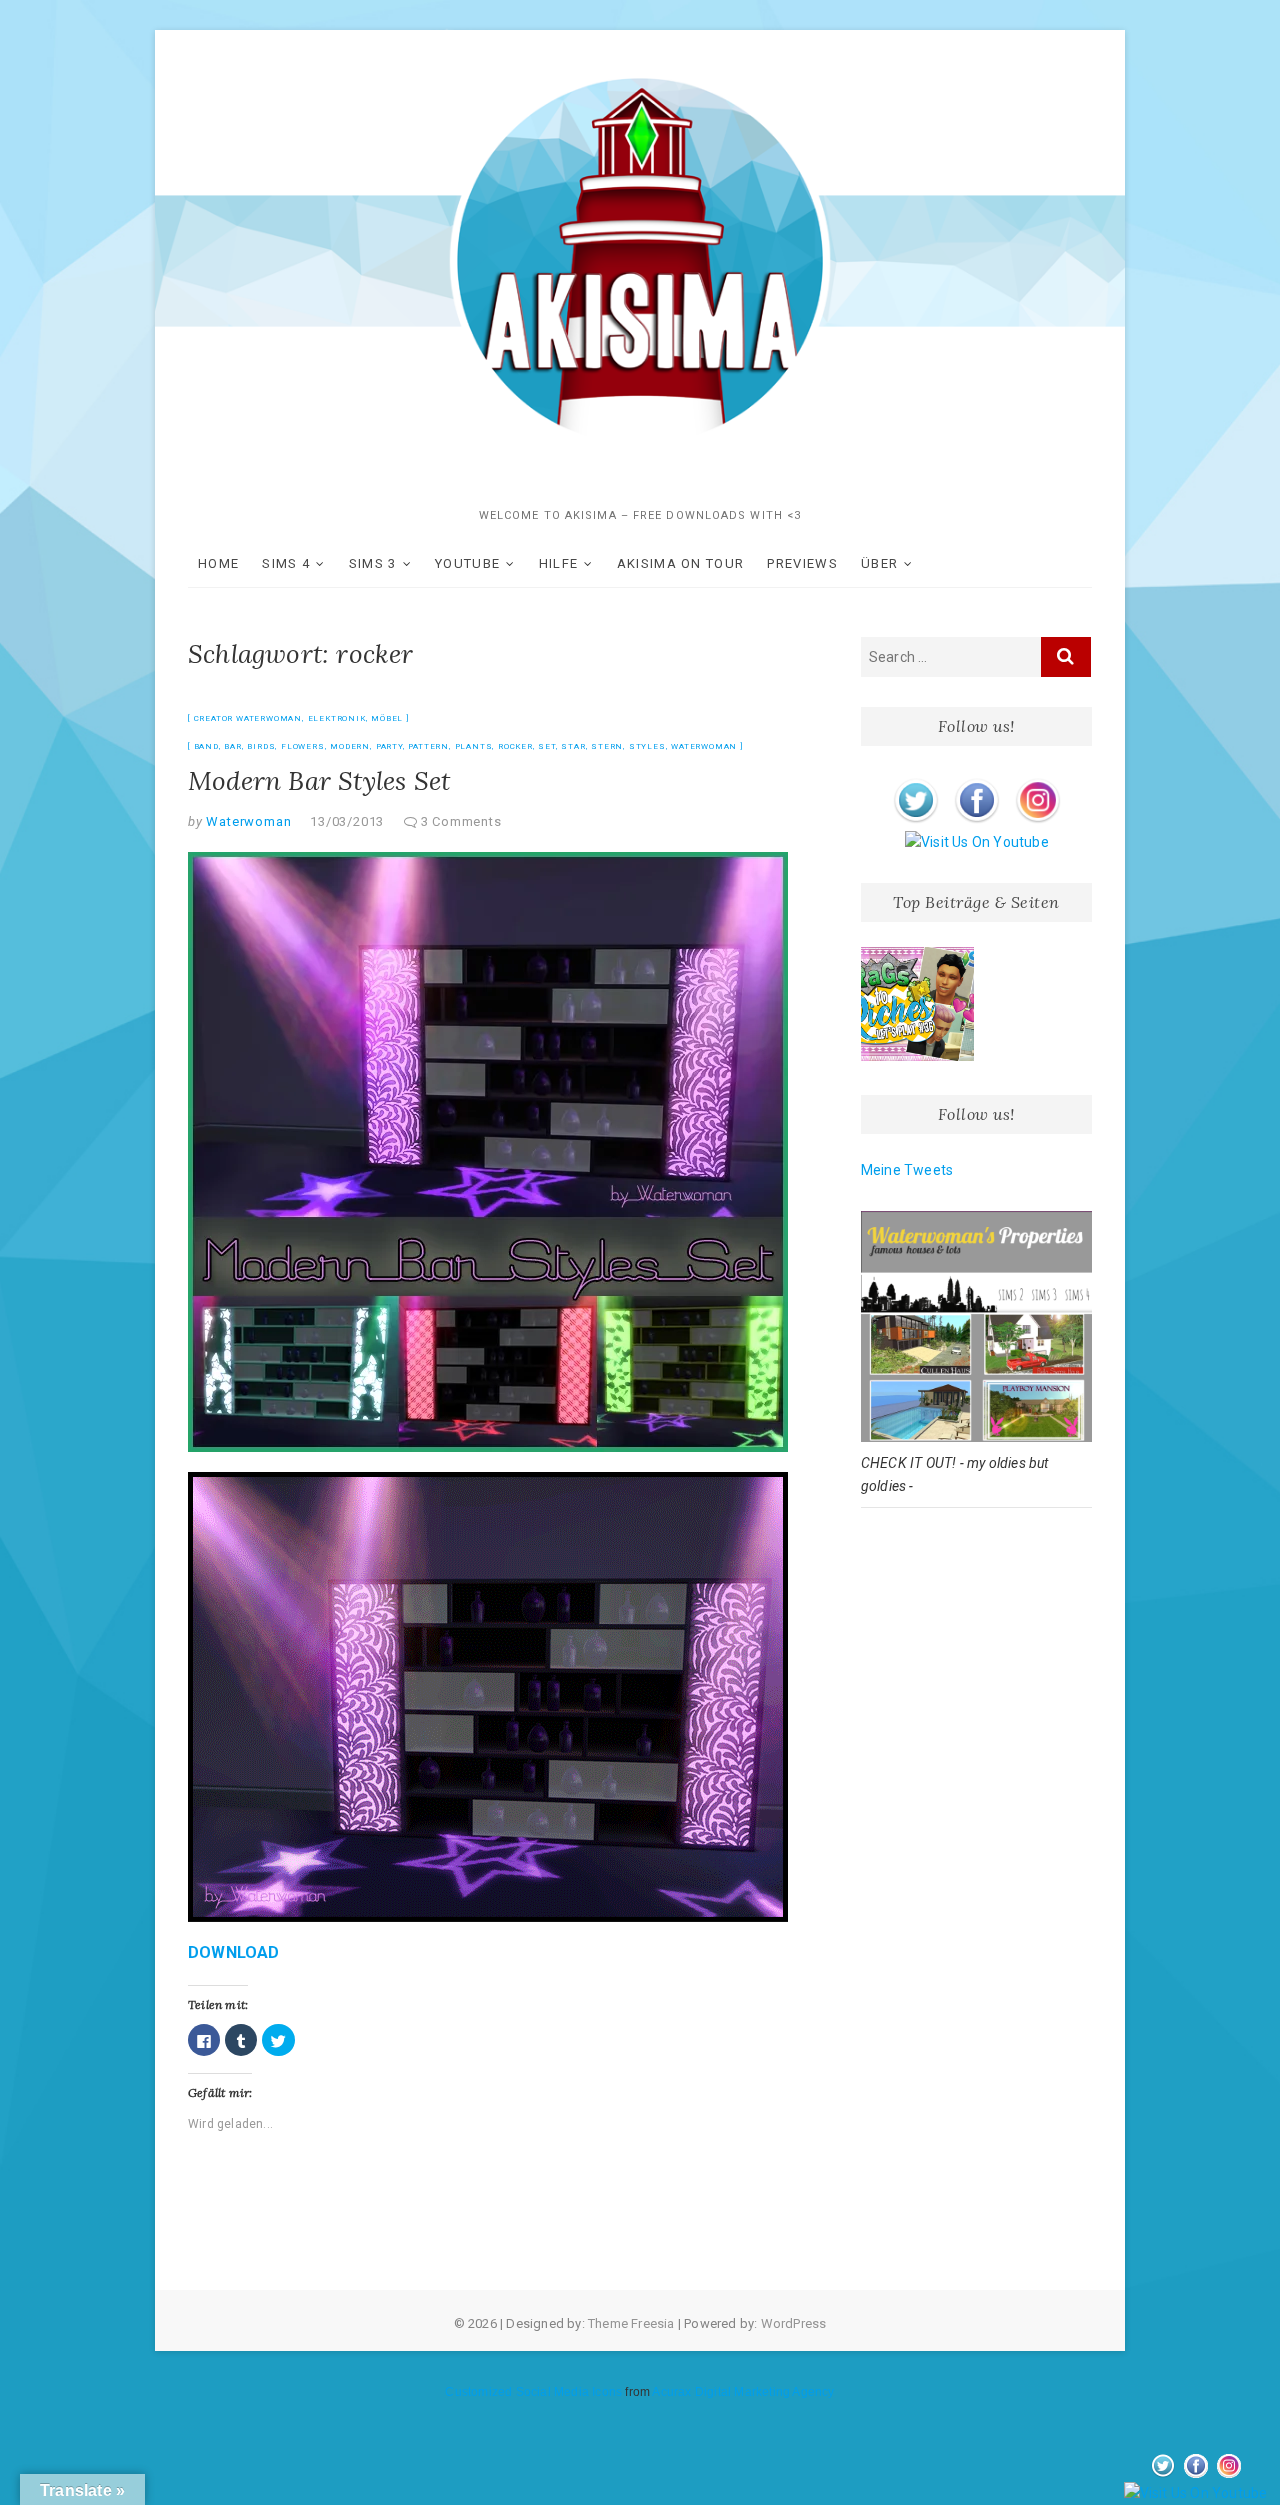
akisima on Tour (681, 563)
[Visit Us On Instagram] (1037, 782)
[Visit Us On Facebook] (976, 782)
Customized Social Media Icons (533, 2392)
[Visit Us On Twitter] (915, 782)
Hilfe (559, 563)
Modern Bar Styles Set (319, 780)
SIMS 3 (373, 563)
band (206, 746)
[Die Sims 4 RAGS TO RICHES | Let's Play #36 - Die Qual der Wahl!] (918, 1004)
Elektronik (337, 718)
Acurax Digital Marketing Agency (743, 2392)
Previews (802, 563)
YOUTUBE (467, 563)
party (389, 746)
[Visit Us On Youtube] (976, 842)
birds (261, 746)
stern (607, 746)
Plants (474, 746)
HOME (218, 563)
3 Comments (461, 821)
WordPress (794, 2323)
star (573, 746)
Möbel (387, 718)
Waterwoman (704, 746)
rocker (515, 746)
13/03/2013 (347, 821)
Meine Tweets (907, 1170)
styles (647, 746)
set (546, 746)
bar (232, 746)
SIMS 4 (286, 563)
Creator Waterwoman (248, 718)
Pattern (428, 746)
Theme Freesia (631, 2323)
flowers (303, 746)
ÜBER (879, 563)
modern (350, 746)
